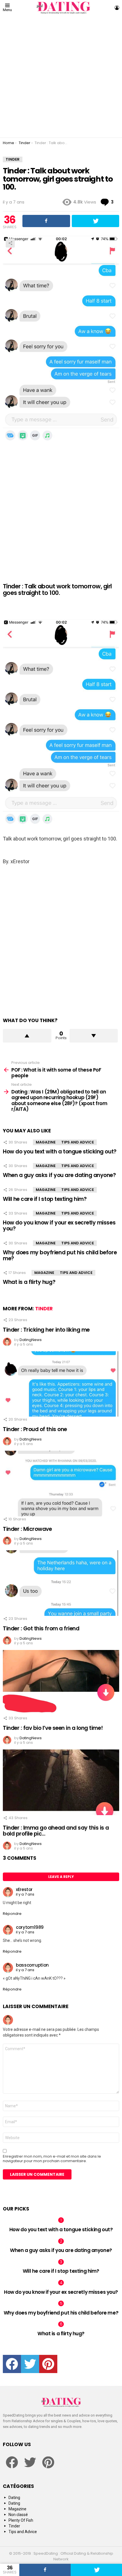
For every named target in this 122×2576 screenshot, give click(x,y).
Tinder (44, 1309)
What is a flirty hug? (29, 1282)
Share (10, 243)
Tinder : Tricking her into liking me (46, 1330)
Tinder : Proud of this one (35, 1429)
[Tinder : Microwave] (61, 1484)
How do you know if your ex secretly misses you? (59, 1226)
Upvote (27, 1036)
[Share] (45, 2570)
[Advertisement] (61, 76)
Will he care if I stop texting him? (45, 1199)
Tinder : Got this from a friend (41, 1629)
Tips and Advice (78, 1142)
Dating (14, 2498)
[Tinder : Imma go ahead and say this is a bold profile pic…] (61, 1782)
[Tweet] (96, 2570)
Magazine (46, 1142)
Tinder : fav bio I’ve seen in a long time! (53, 1728)
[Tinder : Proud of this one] (61, 1384)
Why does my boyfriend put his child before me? (60, 1255)
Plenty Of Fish (21, 2520)
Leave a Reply (61, 1877)
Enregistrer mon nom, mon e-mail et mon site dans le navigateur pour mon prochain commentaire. (52, 2159)
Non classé (18, 2515)
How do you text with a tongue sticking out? (60, 1152)
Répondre (12, 1914)
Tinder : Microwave (27, 1529)
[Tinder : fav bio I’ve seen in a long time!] (61, 1683)
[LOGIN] (117, 8)
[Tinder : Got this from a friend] (61, 1583)
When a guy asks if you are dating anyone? (59, 1175)
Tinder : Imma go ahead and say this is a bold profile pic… (56, 1831)
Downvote (94, 1036)
